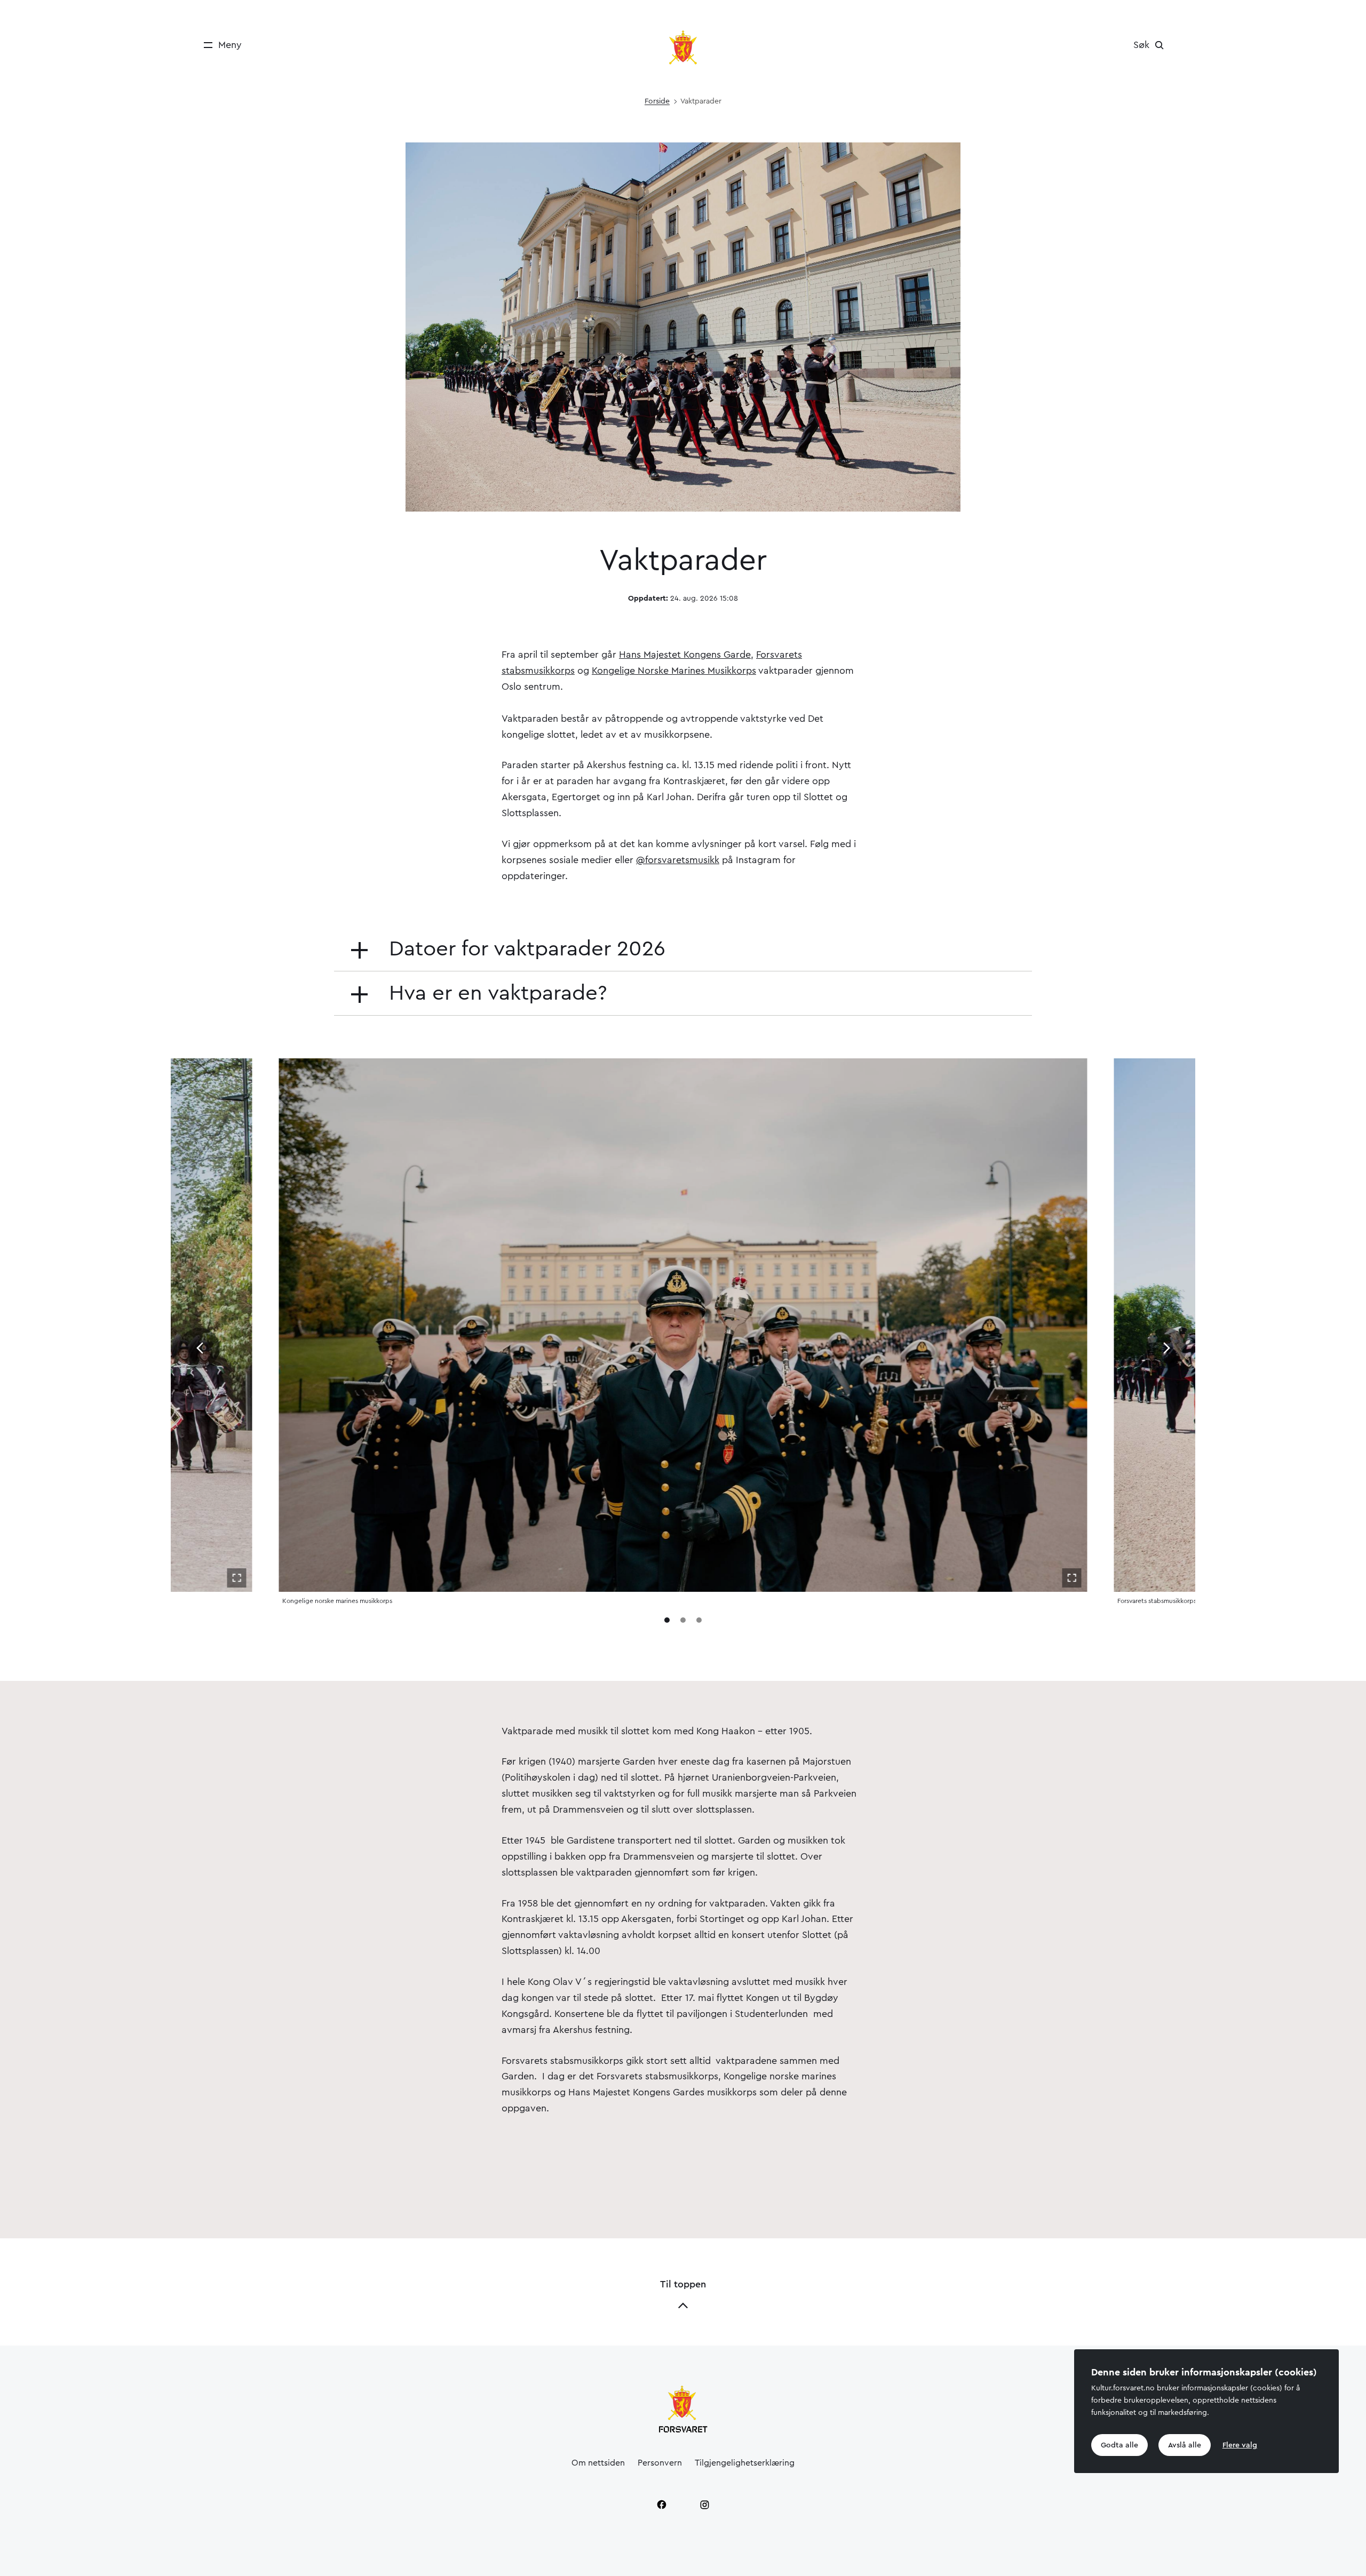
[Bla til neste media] (1166, 1348)
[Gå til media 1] (667, 1620)
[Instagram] (704, 2505)
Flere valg (1240, 2445)
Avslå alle (1185, 2445)
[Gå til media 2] (683, 1620)
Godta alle (1119, 2445)
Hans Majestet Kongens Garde (685, 655)
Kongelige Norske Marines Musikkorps (674, 671)
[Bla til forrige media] (200, 1348)
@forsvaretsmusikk (678, 860)
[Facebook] (662, 2505)
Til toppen (683, 2284)
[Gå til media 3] (699, 1620)
